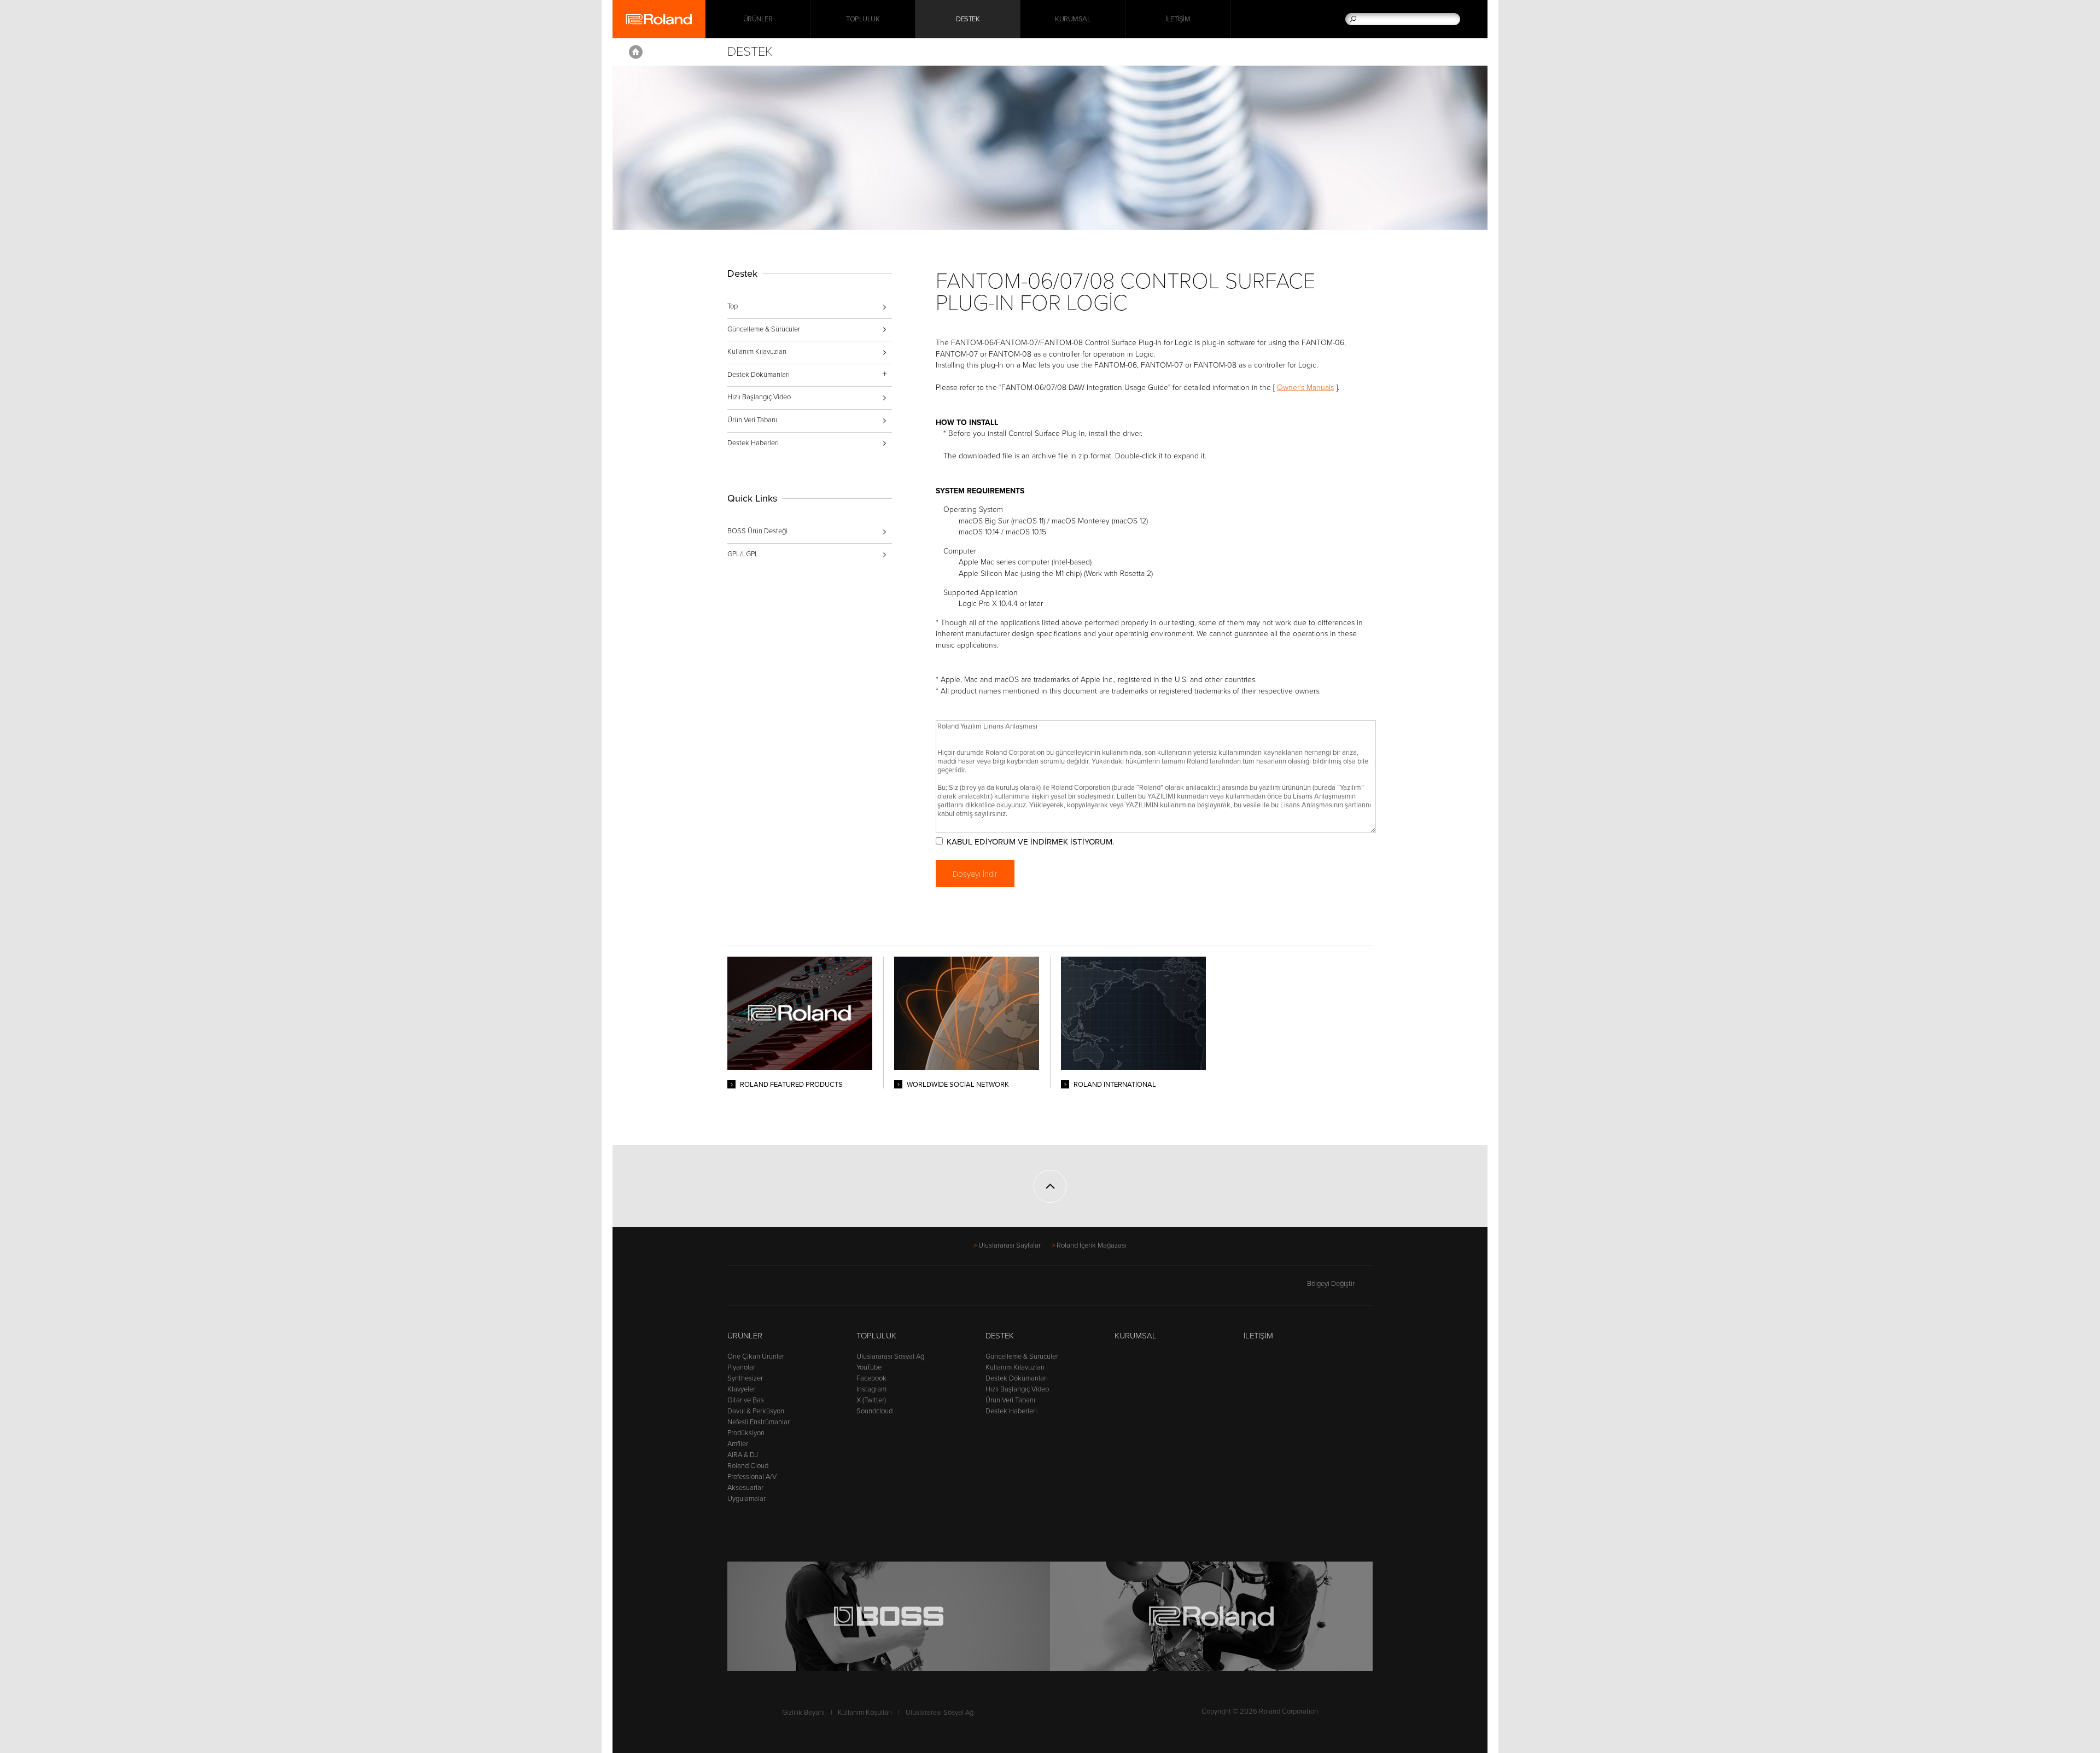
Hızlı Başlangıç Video (759, 397)
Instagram (871, 1389)
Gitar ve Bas (746, 1400)
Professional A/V (752, 1477)
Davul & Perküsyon (756, 1411)
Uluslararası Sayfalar (1010, 1245)
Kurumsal (1073, 19)
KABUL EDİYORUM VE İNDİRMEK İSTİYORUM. (1030, 842)
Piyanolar (741, 1367)
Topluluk (863, 19)
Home (636, 52)
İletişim (1178, 19)
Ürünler (745, 1336)
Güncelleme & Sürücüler (764, 329)
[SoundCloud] (817, 1289)
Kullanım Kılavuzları (757, 352)
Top (733, 306)
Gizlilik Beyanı (803, 1713)
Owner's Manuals (1305, 388)
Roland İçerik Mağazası (1092, 1245)
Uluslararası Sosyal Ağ (890, 1356)
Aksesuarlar (745, 1488)
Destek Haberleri (753, 443)
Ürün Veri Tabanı (752, 420)
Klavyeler (741, 1389)
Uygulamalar (746, 1499)
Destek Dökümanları (1017, 1378)
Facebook (871, 1378)
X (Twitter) (871, 1400)
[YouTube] (776, 1289)
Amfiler (738, 1444)
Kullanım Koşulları (865, 1713)
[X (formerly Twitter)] (755, 1289)
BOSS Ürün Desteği (757, 531)
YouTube (869, 1367)
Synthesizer (745, 1378)
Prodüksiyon (746, 1433)
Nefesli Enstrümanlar (759, 1422)
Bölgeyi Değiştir (1331, 1284)
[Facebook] (734, 1289)
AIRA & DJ (743, 1455)
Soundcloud (874, 1411)
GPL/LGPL (743, 554)
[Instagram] (797, 1289)
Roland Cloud (748, 1466)
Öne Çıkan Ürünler (756, 1356)
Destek (968, 19)
